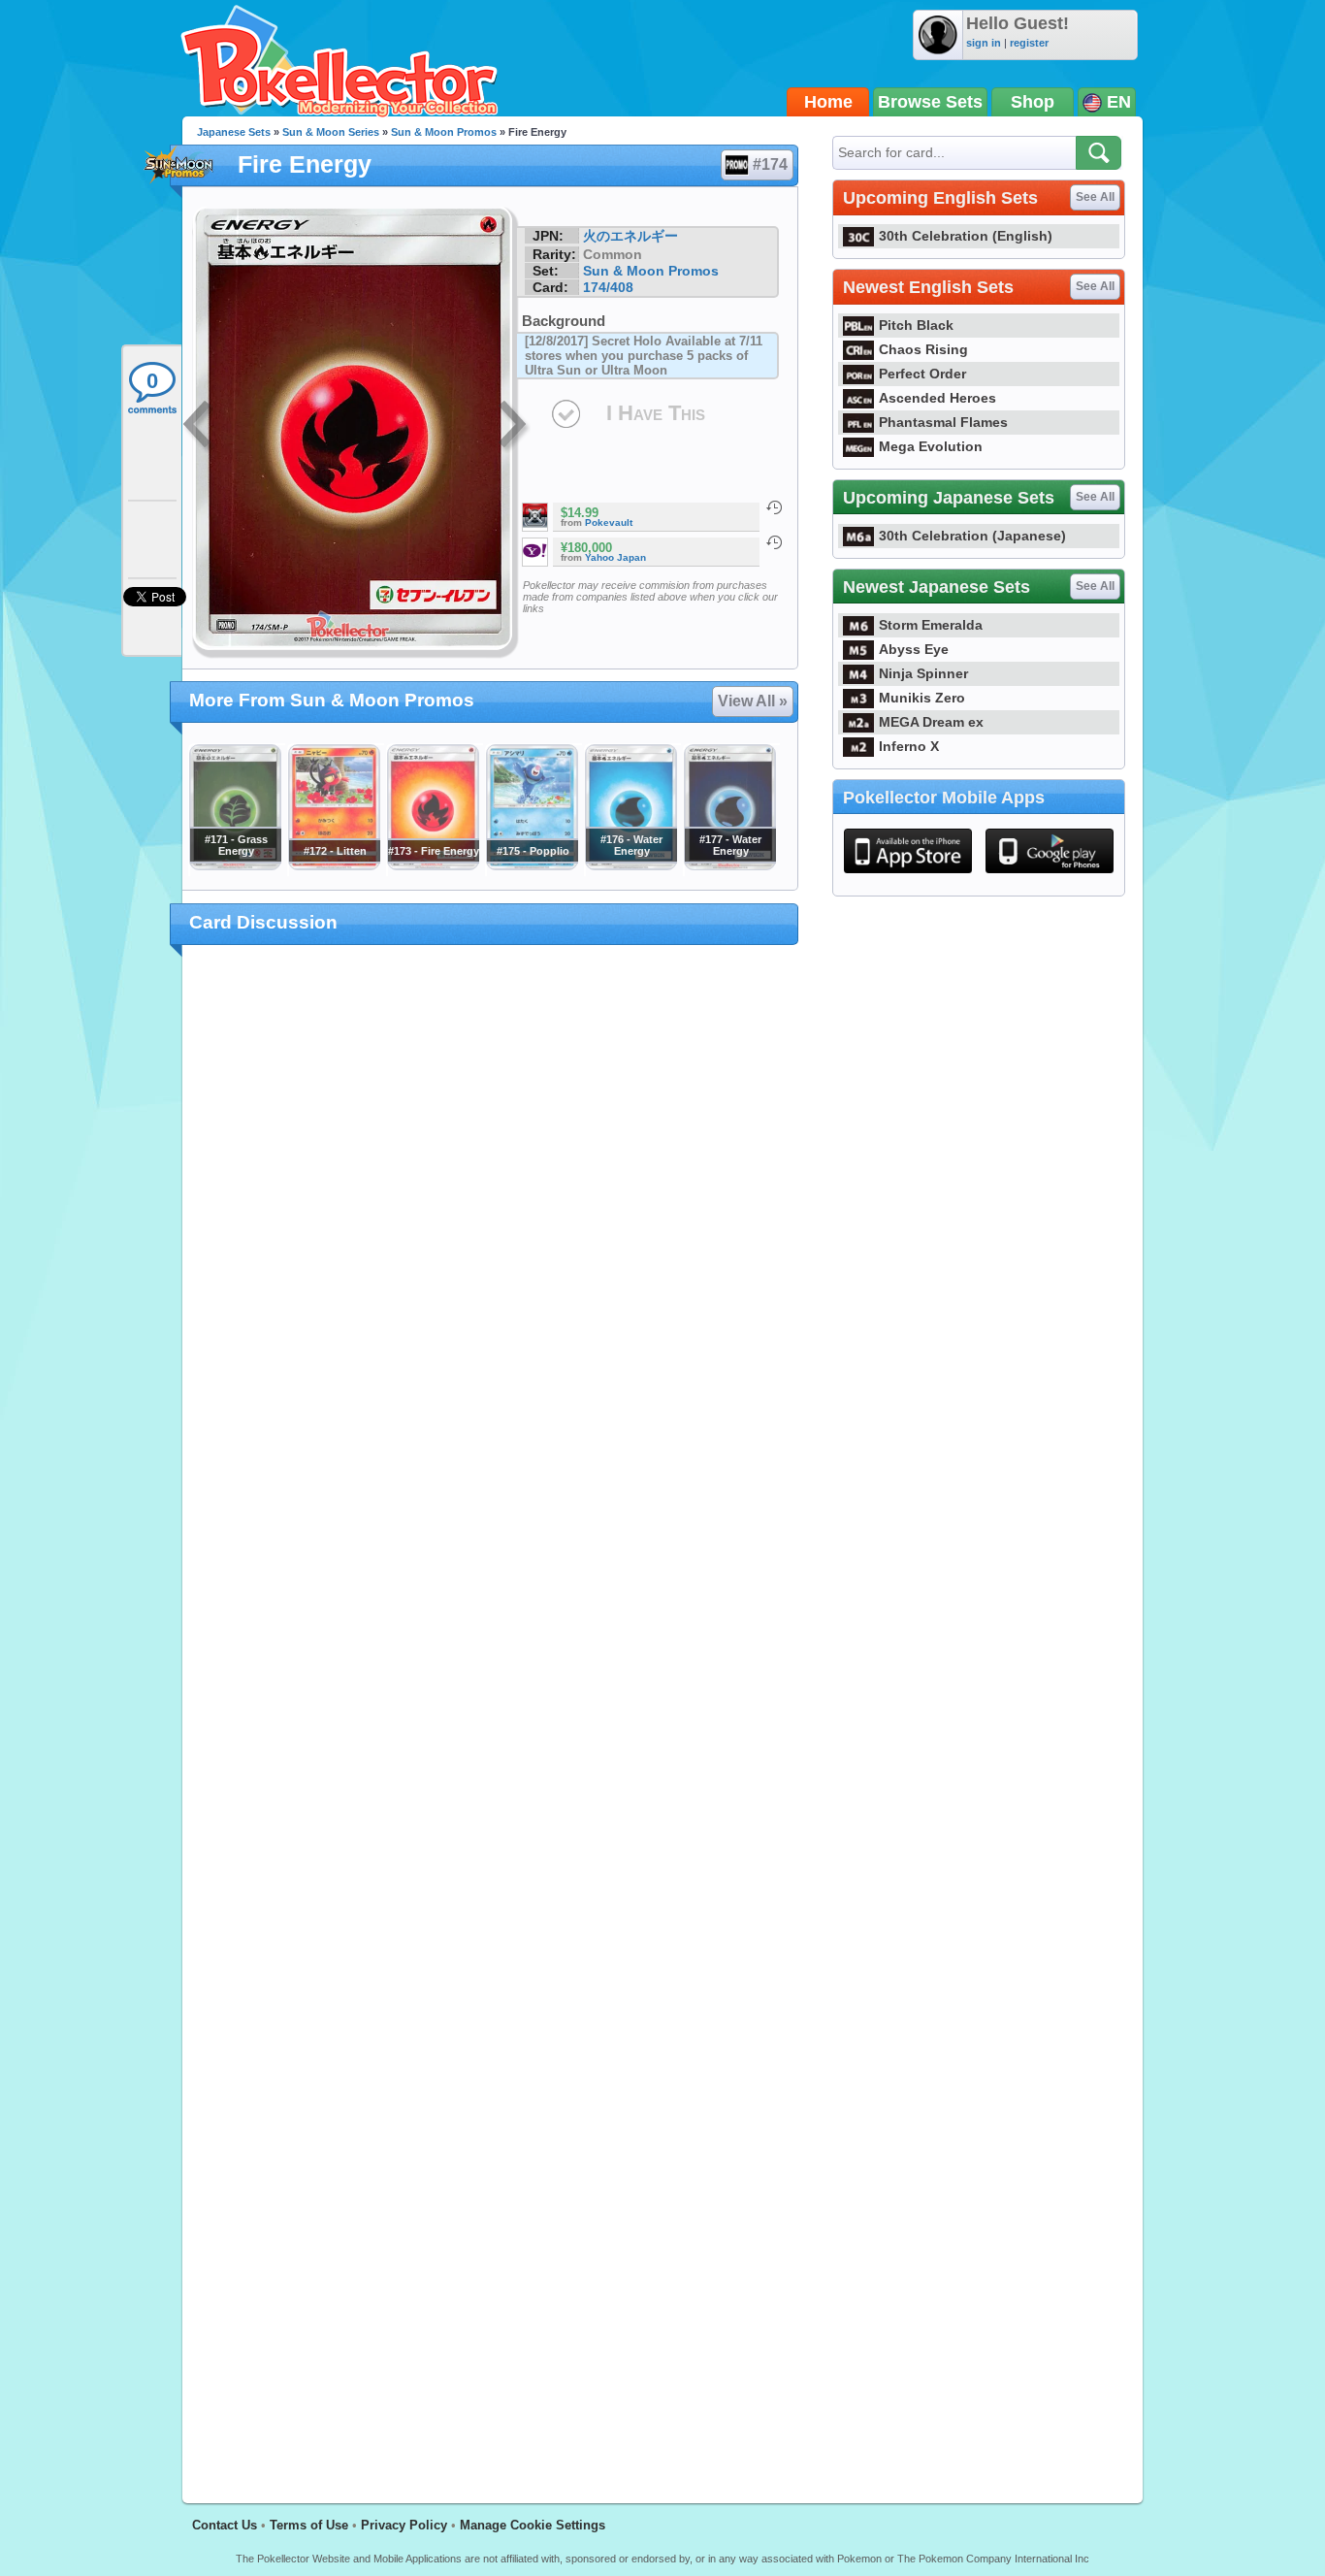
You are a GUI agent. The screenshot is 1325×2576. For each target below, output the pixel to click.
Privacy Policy (404, 2525)
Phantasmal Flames (943, 422)
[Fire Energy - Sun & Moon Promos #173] (433, 865)
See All (1095, 197)
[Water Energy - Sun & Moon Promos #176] (630, 865)
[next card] (514, 427)
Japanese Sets (234, 132)
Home (828, 102)
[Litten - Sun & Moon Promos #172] (334, 865)
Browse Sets (930, 102)
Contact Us (225, 2525)
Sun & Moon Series (331, 132)
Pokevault (609, 522)
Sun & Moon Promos (444, 132)
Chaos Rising (923, 349)
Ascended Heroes (937, 398)
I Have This (656, 413)
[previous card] (199, 427)
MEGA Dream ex (931, 722)
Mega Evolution (931, 446)
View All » (753, 701)
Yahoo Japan (615, 557)
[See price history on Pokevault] (774, 507)
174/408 (608, 287)
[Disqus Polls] (490, 1212)
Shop (1033, 102)
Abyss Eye (914, 649)
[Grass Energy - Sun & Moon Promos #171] (235, 865)
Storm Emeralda (931, 625)
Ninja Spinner (923, 673)
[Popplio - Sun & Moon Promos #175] (532, 865)
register (1029, 43)
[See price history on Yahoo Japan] (774, 542)
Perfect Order (922, 374)
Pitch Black (916, 325)
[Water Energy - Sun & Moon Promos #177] (729, 865)
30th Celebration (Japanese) (972, 536)
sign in (984, 43)
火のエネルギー (630, 236)
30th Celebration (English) (966, 236)
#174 (770, 164)
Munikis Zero (922, 698)
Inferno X (909, 746)
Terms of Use (309, 2525)
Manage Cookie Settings (533, 2525)
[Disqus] (490, 1712)
